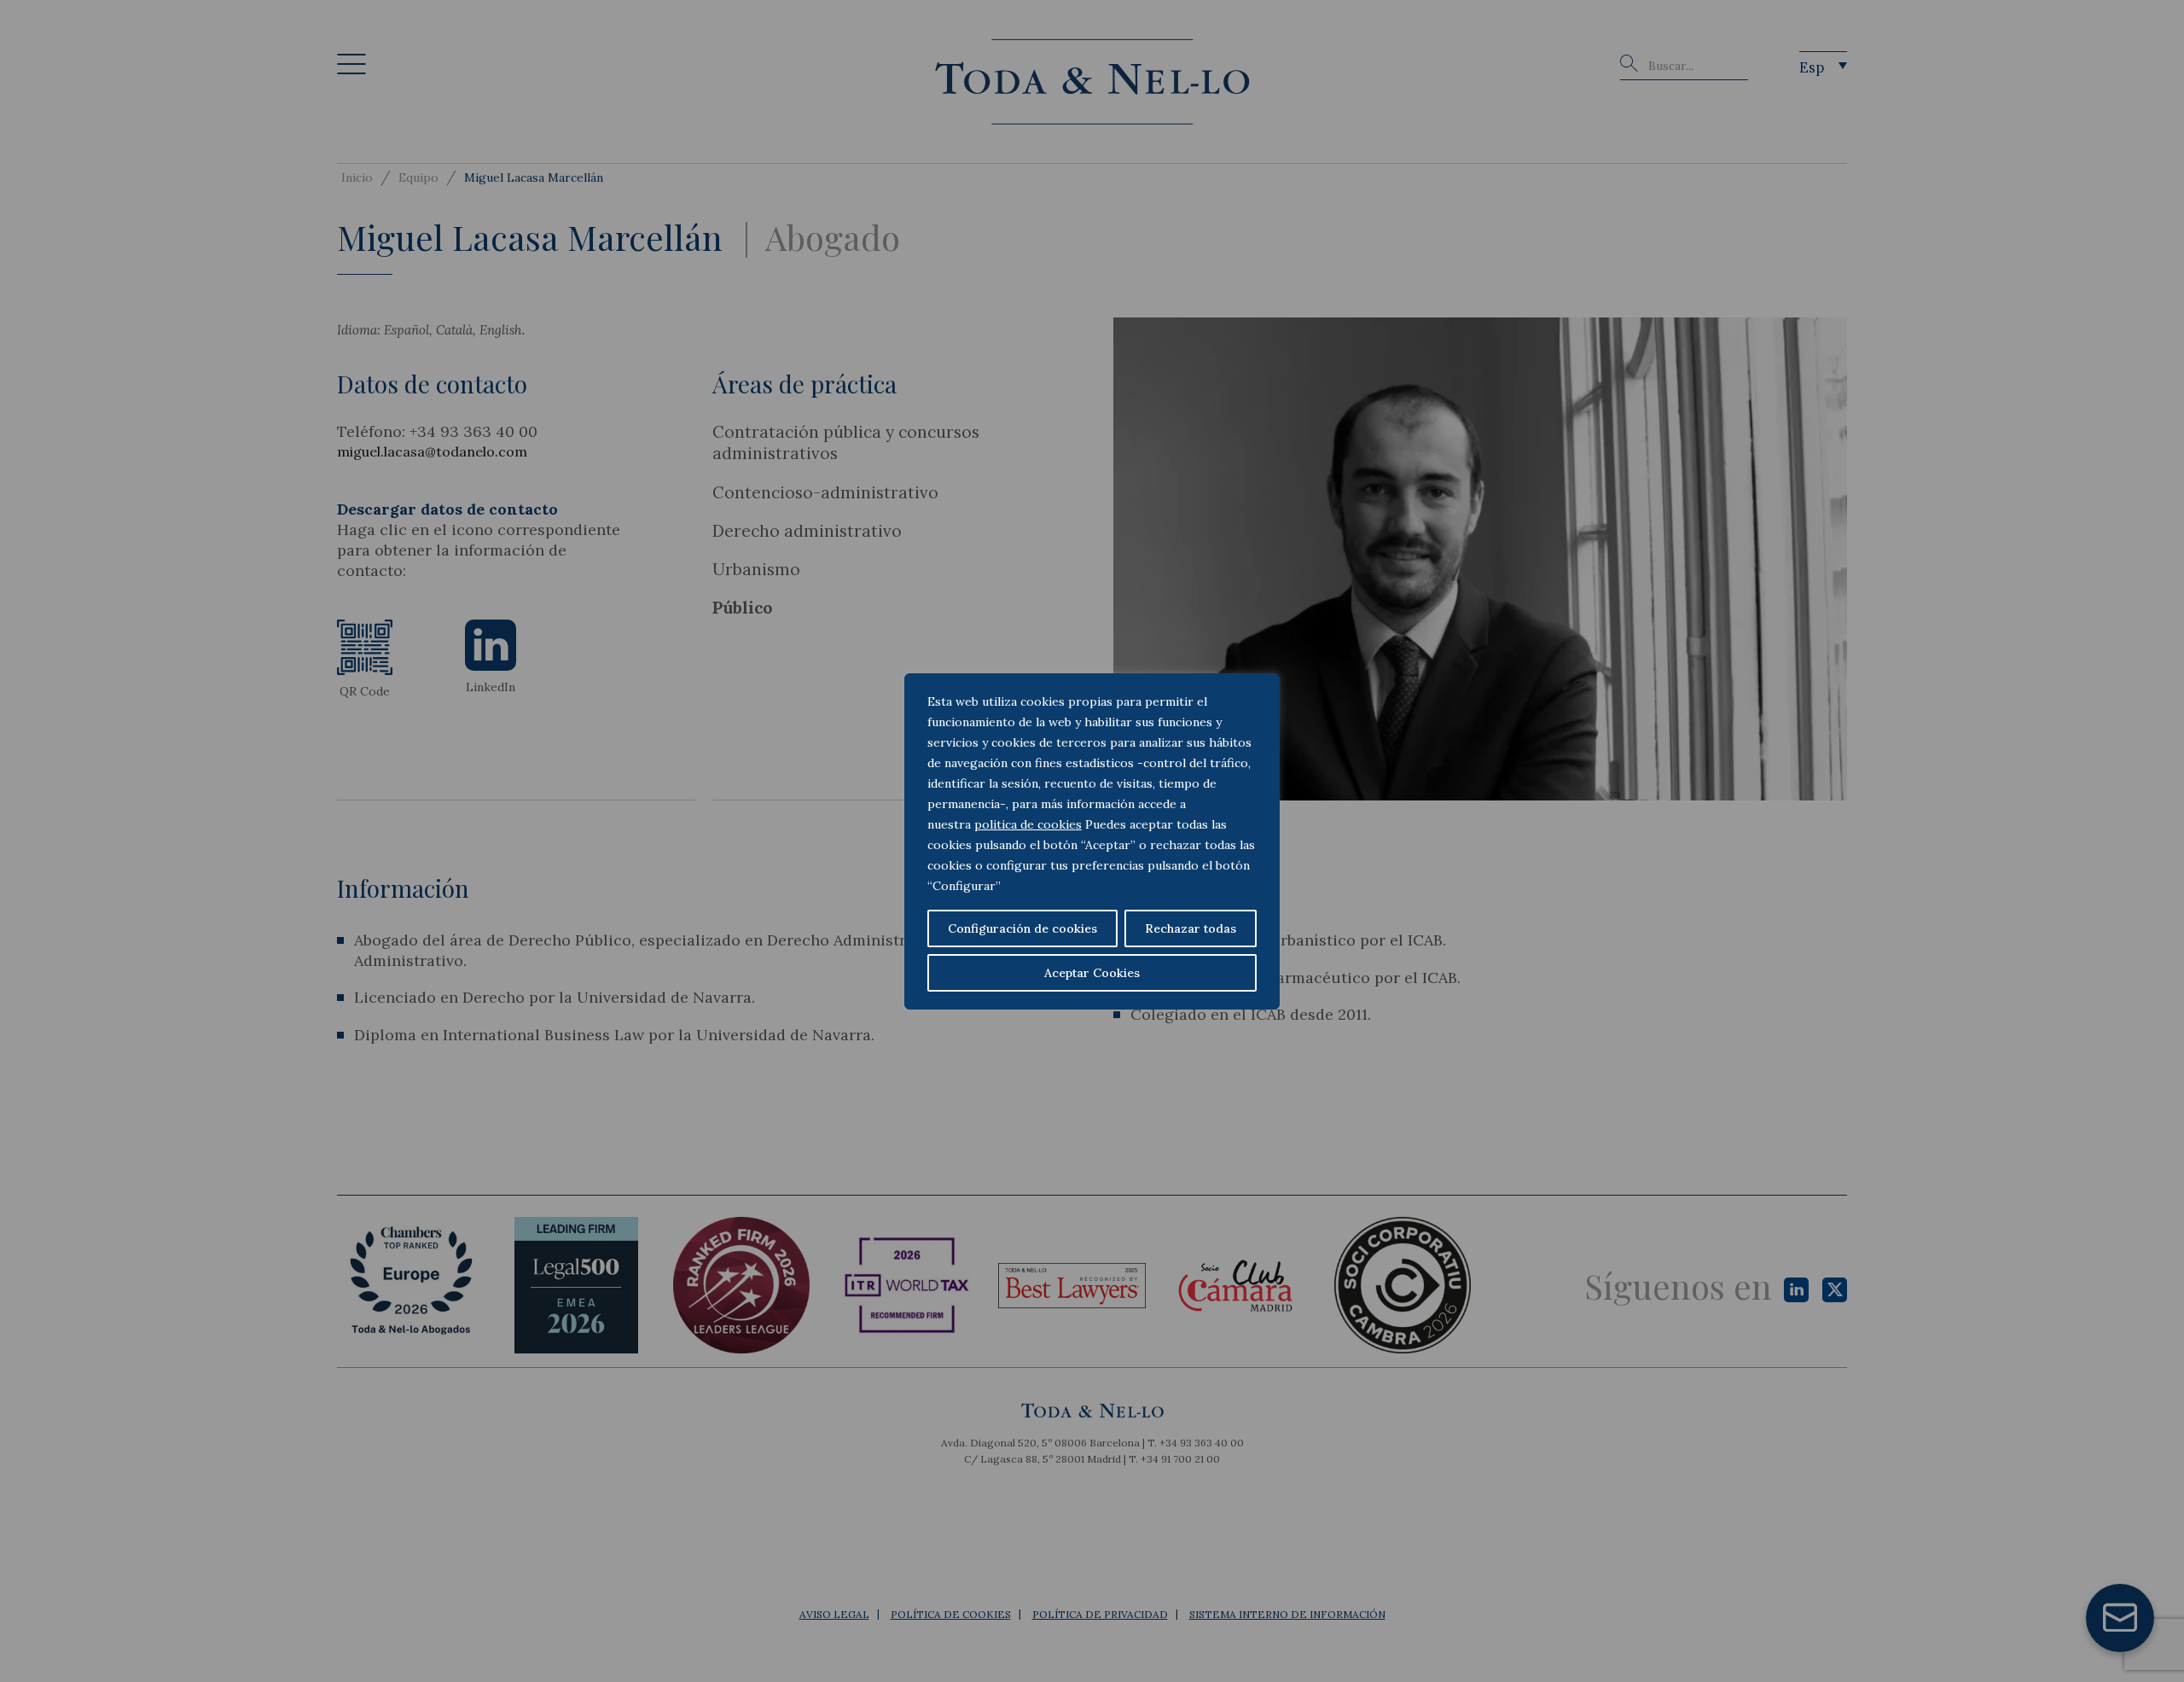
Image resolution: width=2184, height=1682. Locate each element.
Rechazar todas (1191, 928)
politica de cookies (1028, 824)
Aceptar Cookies (1092, 973)
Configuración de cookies (1022, 928)
